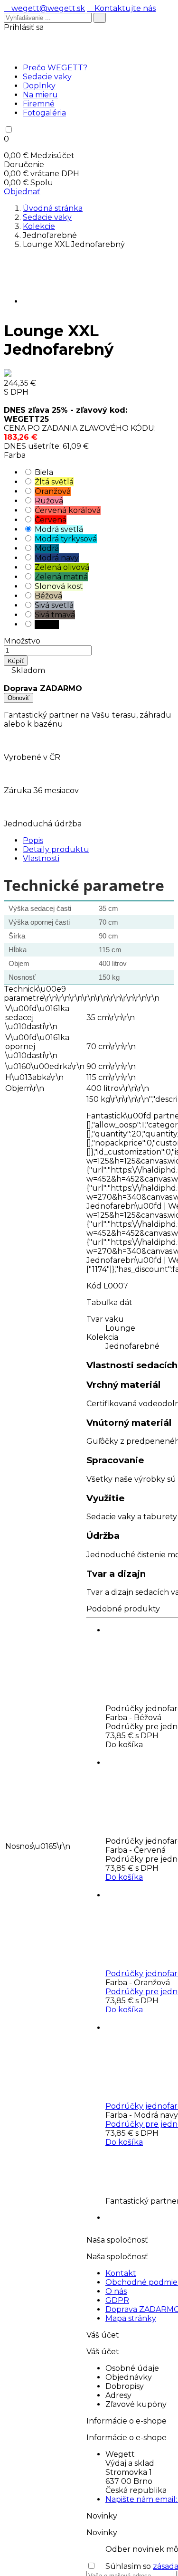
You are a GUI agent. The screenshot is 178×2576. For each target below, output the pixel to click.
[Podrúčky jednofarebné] (141, 1895)
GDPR (117, 2300)
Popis (33, 840)
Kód (94, 1286)
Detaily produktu (56, 849)
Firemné (39, 104)
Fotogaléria (44, 113)
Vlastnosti (41, 858)
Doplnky (39, 86)
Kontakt (121, 2273)
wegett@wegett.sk (44, 8)
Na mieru (40, 95)
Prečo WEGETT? (55, 68)
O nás (116, 2291)
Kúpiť (16, 661)
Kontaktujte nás (121, 8)
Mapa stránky (131, 2318)
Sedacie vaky (47, 77)
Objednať (22, 192)
